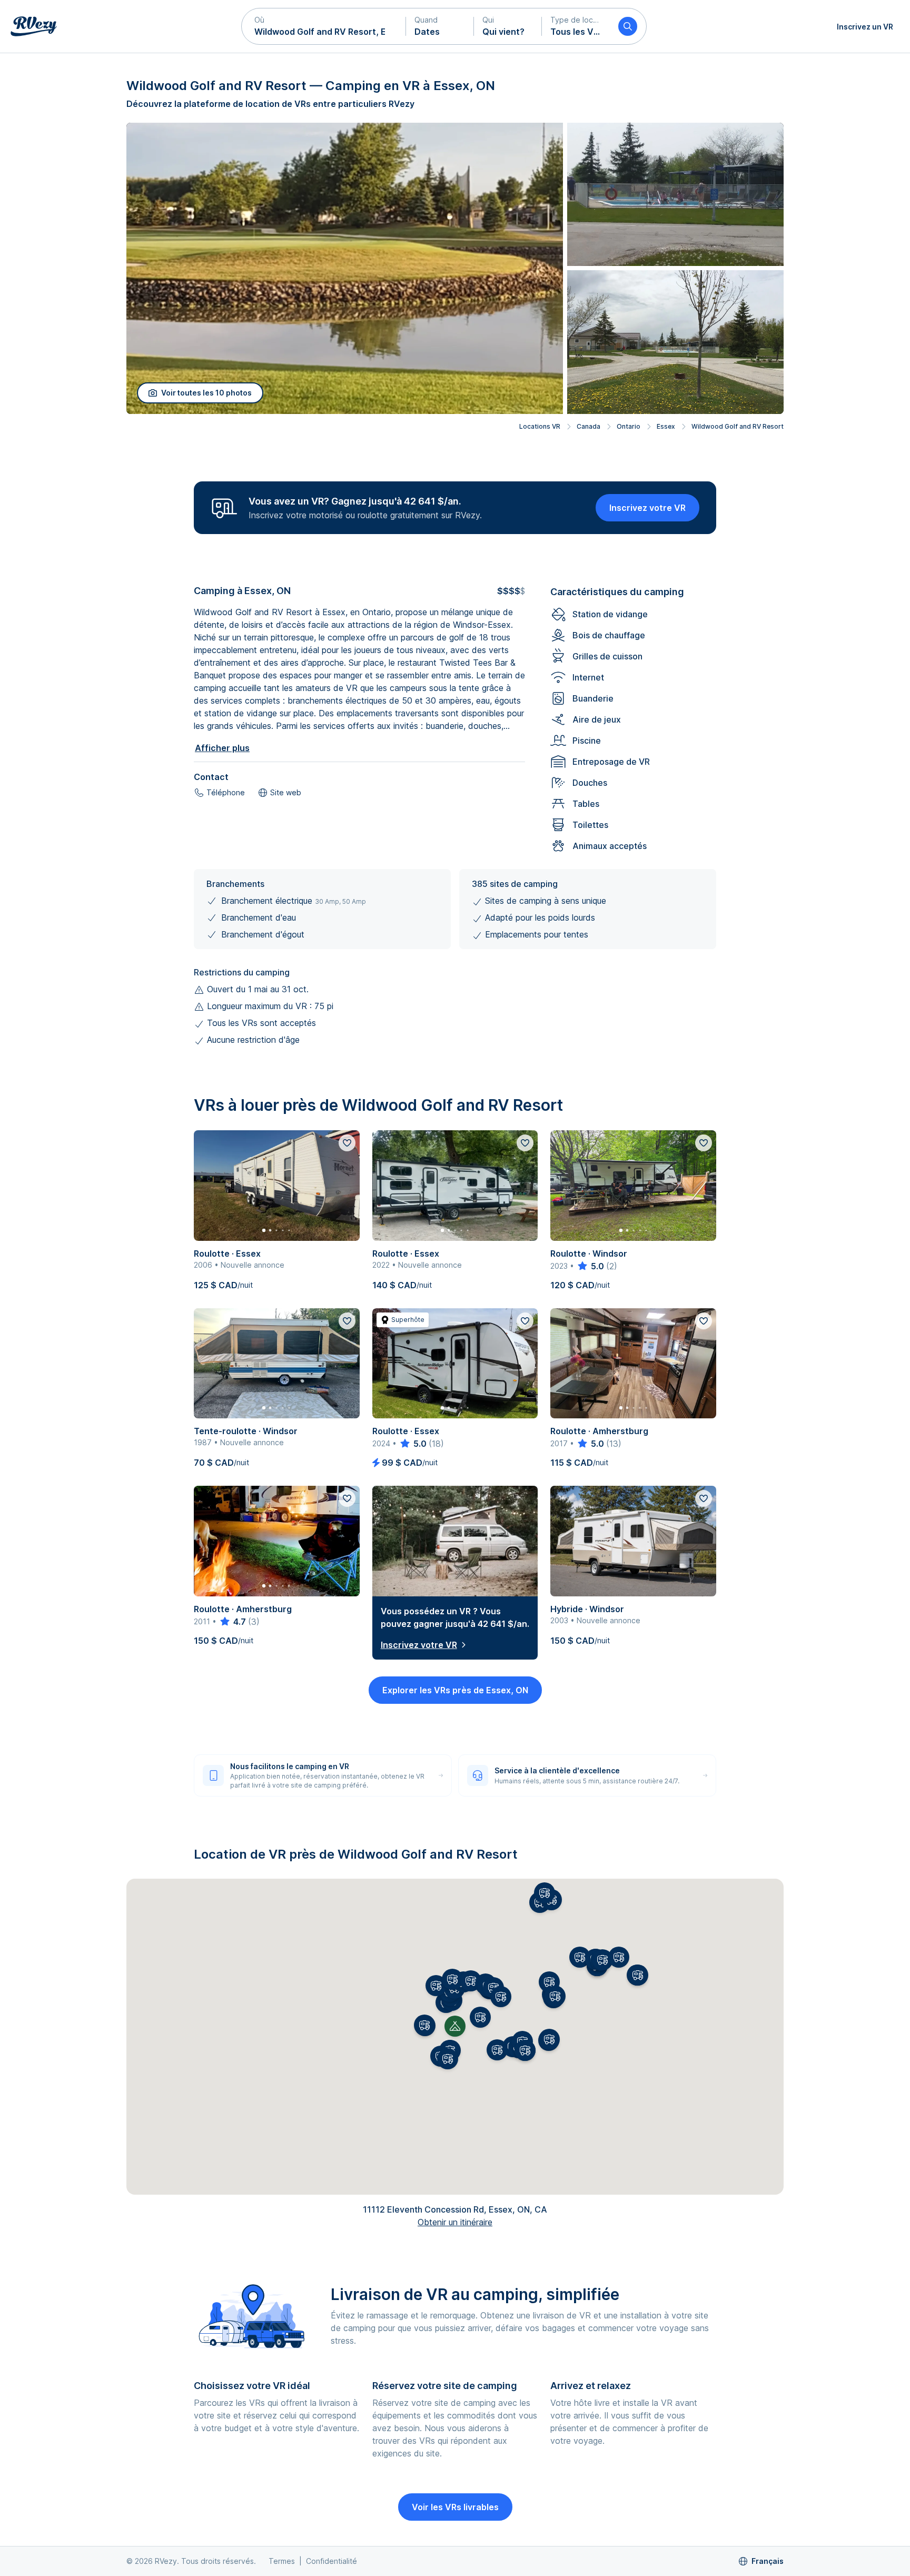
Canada (588, 426)
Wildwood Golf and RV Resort (738, 426)
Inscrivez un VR (865, 27)
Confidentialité (332, 2561)
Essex (666, 426)
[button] (324, 26)
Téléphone (226, 792)
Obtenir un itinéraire (455, 2222)
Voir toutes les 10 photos (206, 393)
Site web (286, 792)
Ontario (629, 426)
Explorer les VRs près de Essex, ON (455, 1690)
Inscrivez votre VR (647, 508)
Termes (282, 2561)
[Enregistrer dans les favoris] (347, 1143)
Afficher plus (222, 748)
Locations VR (540, 426)
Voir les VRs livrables (455, 2507)
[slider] (590, 1266)
